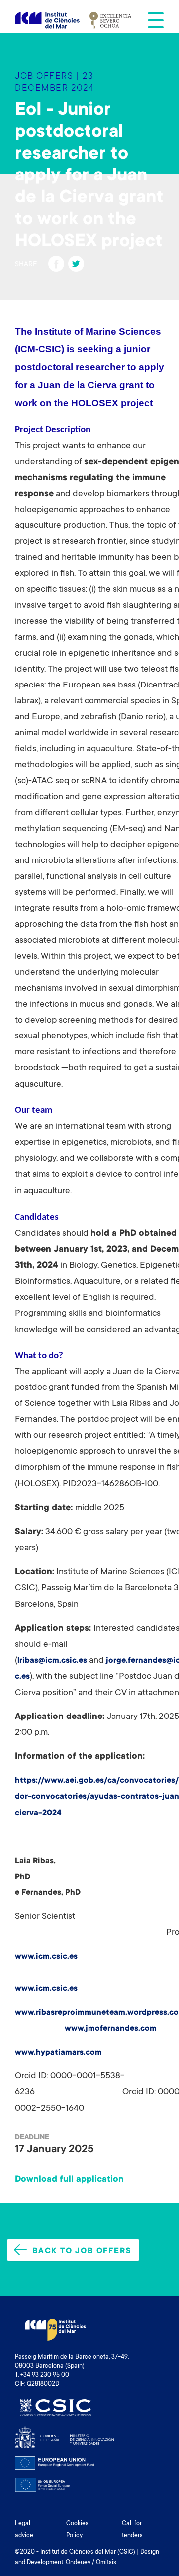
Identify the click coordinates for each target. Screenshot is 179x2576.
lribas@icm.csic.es (52, 1661)
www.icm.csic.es (46, 1957)
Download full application (69, 2180)
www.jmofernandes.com (111, 2029)
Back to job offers (82, 2251)
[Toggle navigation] (153, 20)
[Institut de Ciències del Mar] (47, 21)
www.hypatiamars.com (58, 2053)
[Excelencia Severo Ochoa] (110, 20)
